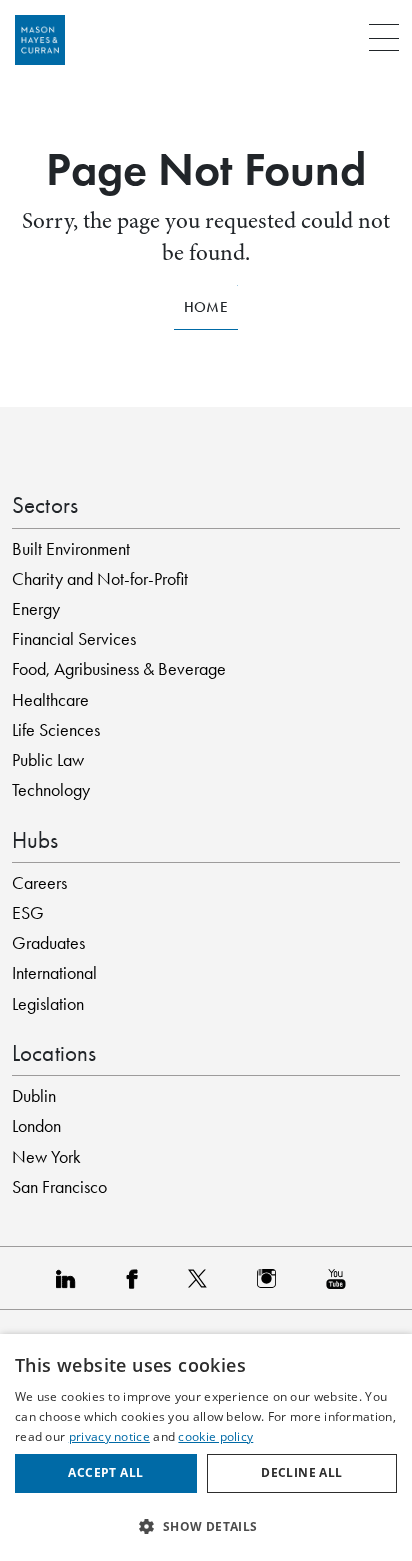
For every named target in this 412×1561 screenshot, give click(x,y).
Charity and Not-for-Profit (100, 579)
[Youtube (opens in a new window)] (341, 1278)
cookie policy (215, 1436)
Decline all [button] (301, 1472)
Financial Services (74, 639)
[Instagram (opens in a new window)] (271, 1278)
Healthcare (50, 700)
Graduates (48, 943)
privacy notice (109, 1436)
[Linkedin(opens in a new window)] (71, 1278)
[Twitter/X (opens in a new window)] (202, 1278)
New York (46, 1157)
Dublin (34, 1096)
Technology (51, 790)
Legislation (48, 1004)
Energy (36, 609)
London (36, 1126)
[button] (206, 1526)
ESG (28, 913)
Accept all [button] (105, 1472)
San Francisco (59, 1187)
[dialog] (206, 1447)
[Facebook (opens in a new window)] (136, 1278)
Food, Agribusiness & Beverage (119, 669)
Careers (39, 883)
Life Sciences (56, 730)
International (54, 973)
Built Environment (71, 549)
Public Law (48, 760)
